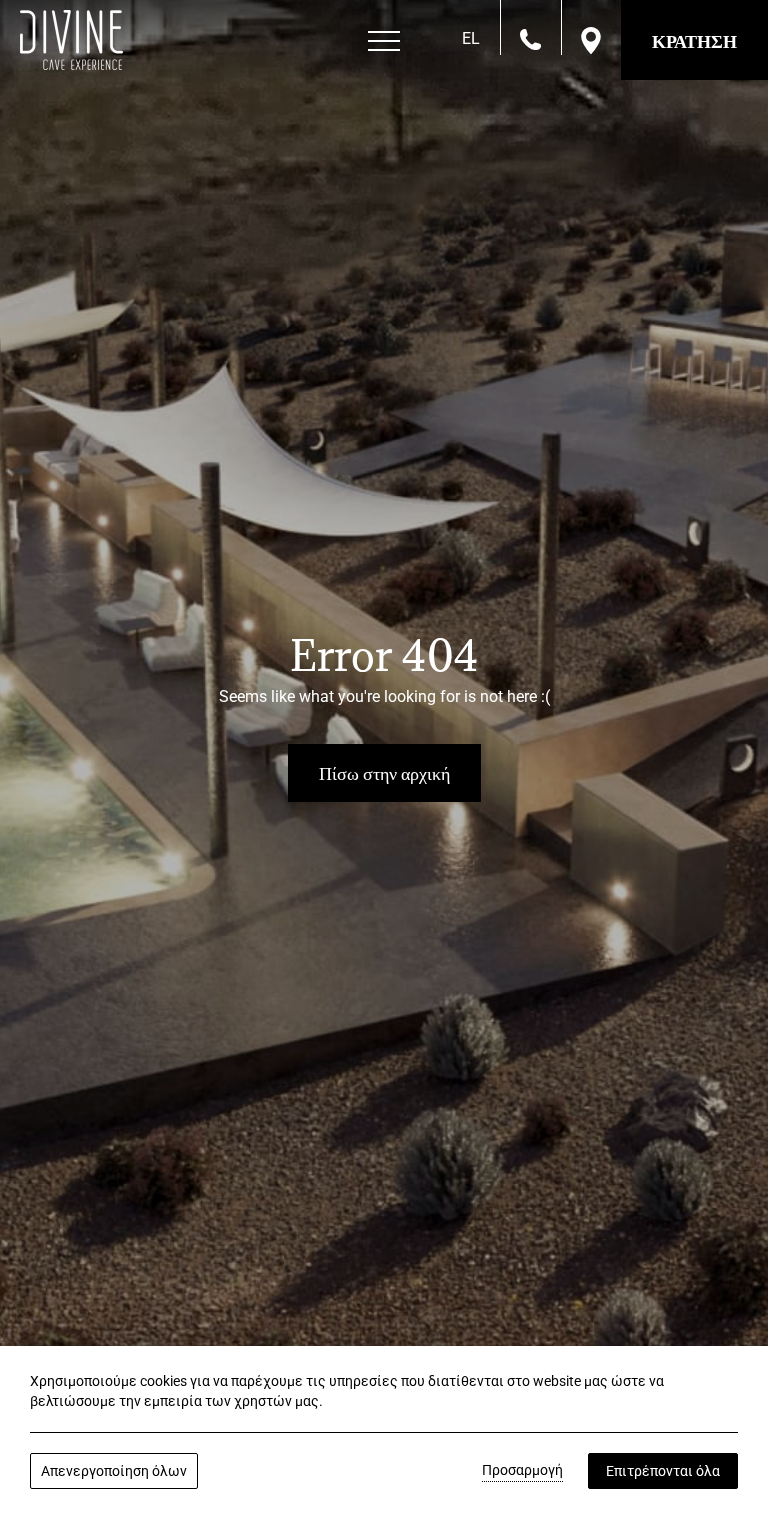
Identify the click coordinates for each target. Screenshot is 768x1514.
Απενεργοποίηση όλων (114, 1471)
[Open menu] (384, 41)
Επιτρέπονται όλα (663, 1471)
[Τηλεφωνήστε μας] (530, 38)
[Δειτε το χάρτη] (591, 39)
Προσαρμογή (522, 1470)
